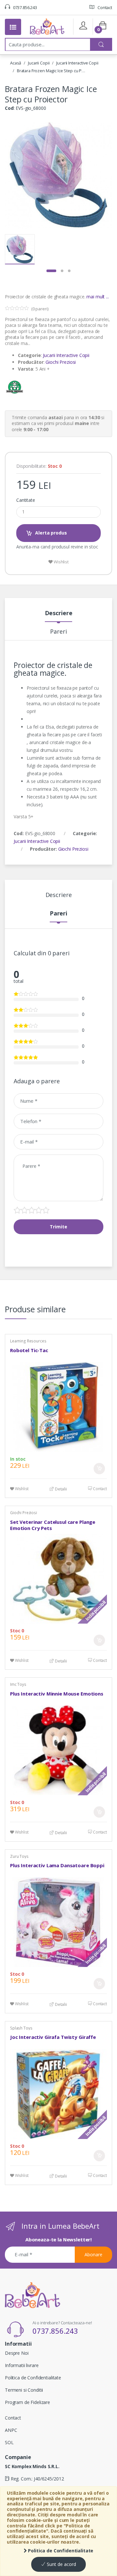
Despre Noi (17, 2353)
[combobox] (48, 44)
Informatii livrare (22, 2365)
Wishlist (61, 562)
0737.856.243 (25, 7)
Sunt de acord (61, 2564)
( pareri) (40, 309)
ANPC (11, 2430)
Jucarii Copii (39, 63)
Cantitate (26, 500)
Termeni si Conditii (24, 2390)
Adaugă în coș (99, 1469)
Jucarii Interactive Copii (77, 63)
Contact (104, 7)
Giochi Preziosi (61, 362)
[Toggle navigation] (13, 27)
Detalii (60, 1489)
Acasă (16, 63)
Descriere (59, 613)
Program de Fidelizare (27, 2402)
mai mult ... (97, 297)
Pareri (58, 632)
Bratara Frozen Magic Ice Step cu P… (51, 71)
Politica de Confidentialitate (60, 2551)
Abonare (93, 2254)
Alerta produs (51, 533)
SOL (9, 2442)
